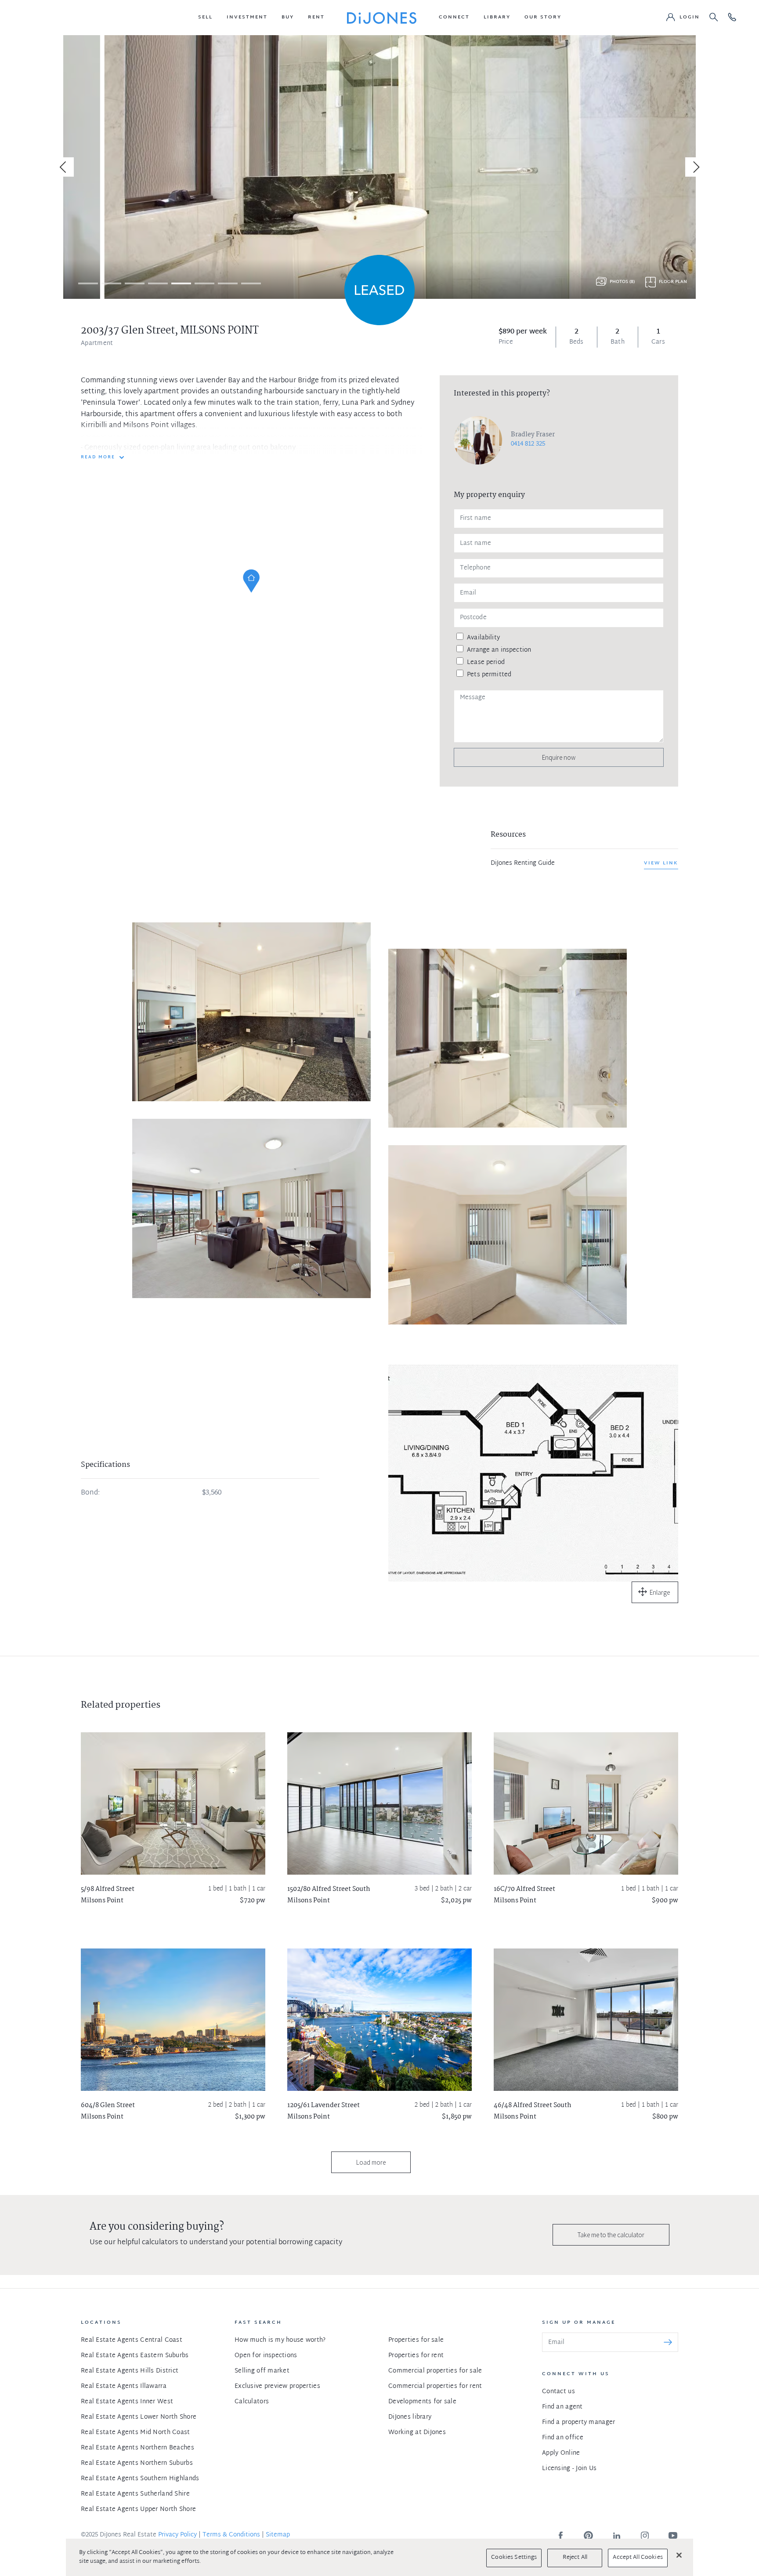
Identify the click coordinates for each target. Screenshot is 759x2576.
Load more (371, 2162)
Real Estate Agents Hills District (130, 2371)
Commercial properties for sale (435, 2371)
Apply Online (561, 2453)
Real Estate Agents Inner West (127, 2402)
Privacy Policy (177, 2535)
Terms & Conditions (231, 2535)
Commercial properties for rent (435, 2386)
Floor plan (673, 282)
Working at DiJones (417, 2433)
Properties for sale (416, 2340)
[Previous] (64, 167)
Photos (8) (622, 282)
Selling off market (262, 2371)
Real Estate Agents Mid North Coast (136, 2433)
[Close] (679, 2555)
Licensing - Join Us (569, 2469)
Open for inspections (266, 2356)
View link (661, 863)
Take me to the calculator (611, 2235)
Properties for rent (416, 2356)
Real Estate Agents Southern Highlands (140, 2479)
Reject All (575, 2558)
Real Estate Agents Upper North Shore (138, 2509)
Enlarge (660, 1592)
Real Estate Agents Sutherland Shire (135, 2494)
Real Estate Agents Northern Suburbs (137, 2463)
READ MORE (98, 457)
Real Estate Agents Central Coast (132, 2340)
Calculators (252, 2402)
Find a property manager (578, 2422)
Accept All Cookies (638, 2558)
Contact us (558, 2392)
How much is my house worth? (280, 2340)
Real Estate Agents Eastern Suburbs (135, 2356)
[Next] (695, 167)
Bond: (90, 1493)
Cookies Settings (514, 2558)
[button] (205, 18)
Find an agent (562, 2407)
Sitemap (278, 2535)
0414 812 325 (528, 444)
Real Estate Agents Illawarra (124, 2386)
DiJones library (410, 2417)
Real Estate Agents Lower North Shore (139, 2417)
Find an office (563, 2438)
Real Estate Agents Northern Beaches (137, 2448)
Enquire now (559, 757)
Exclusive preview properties (277, 2386)
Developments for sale (422, 2402)
